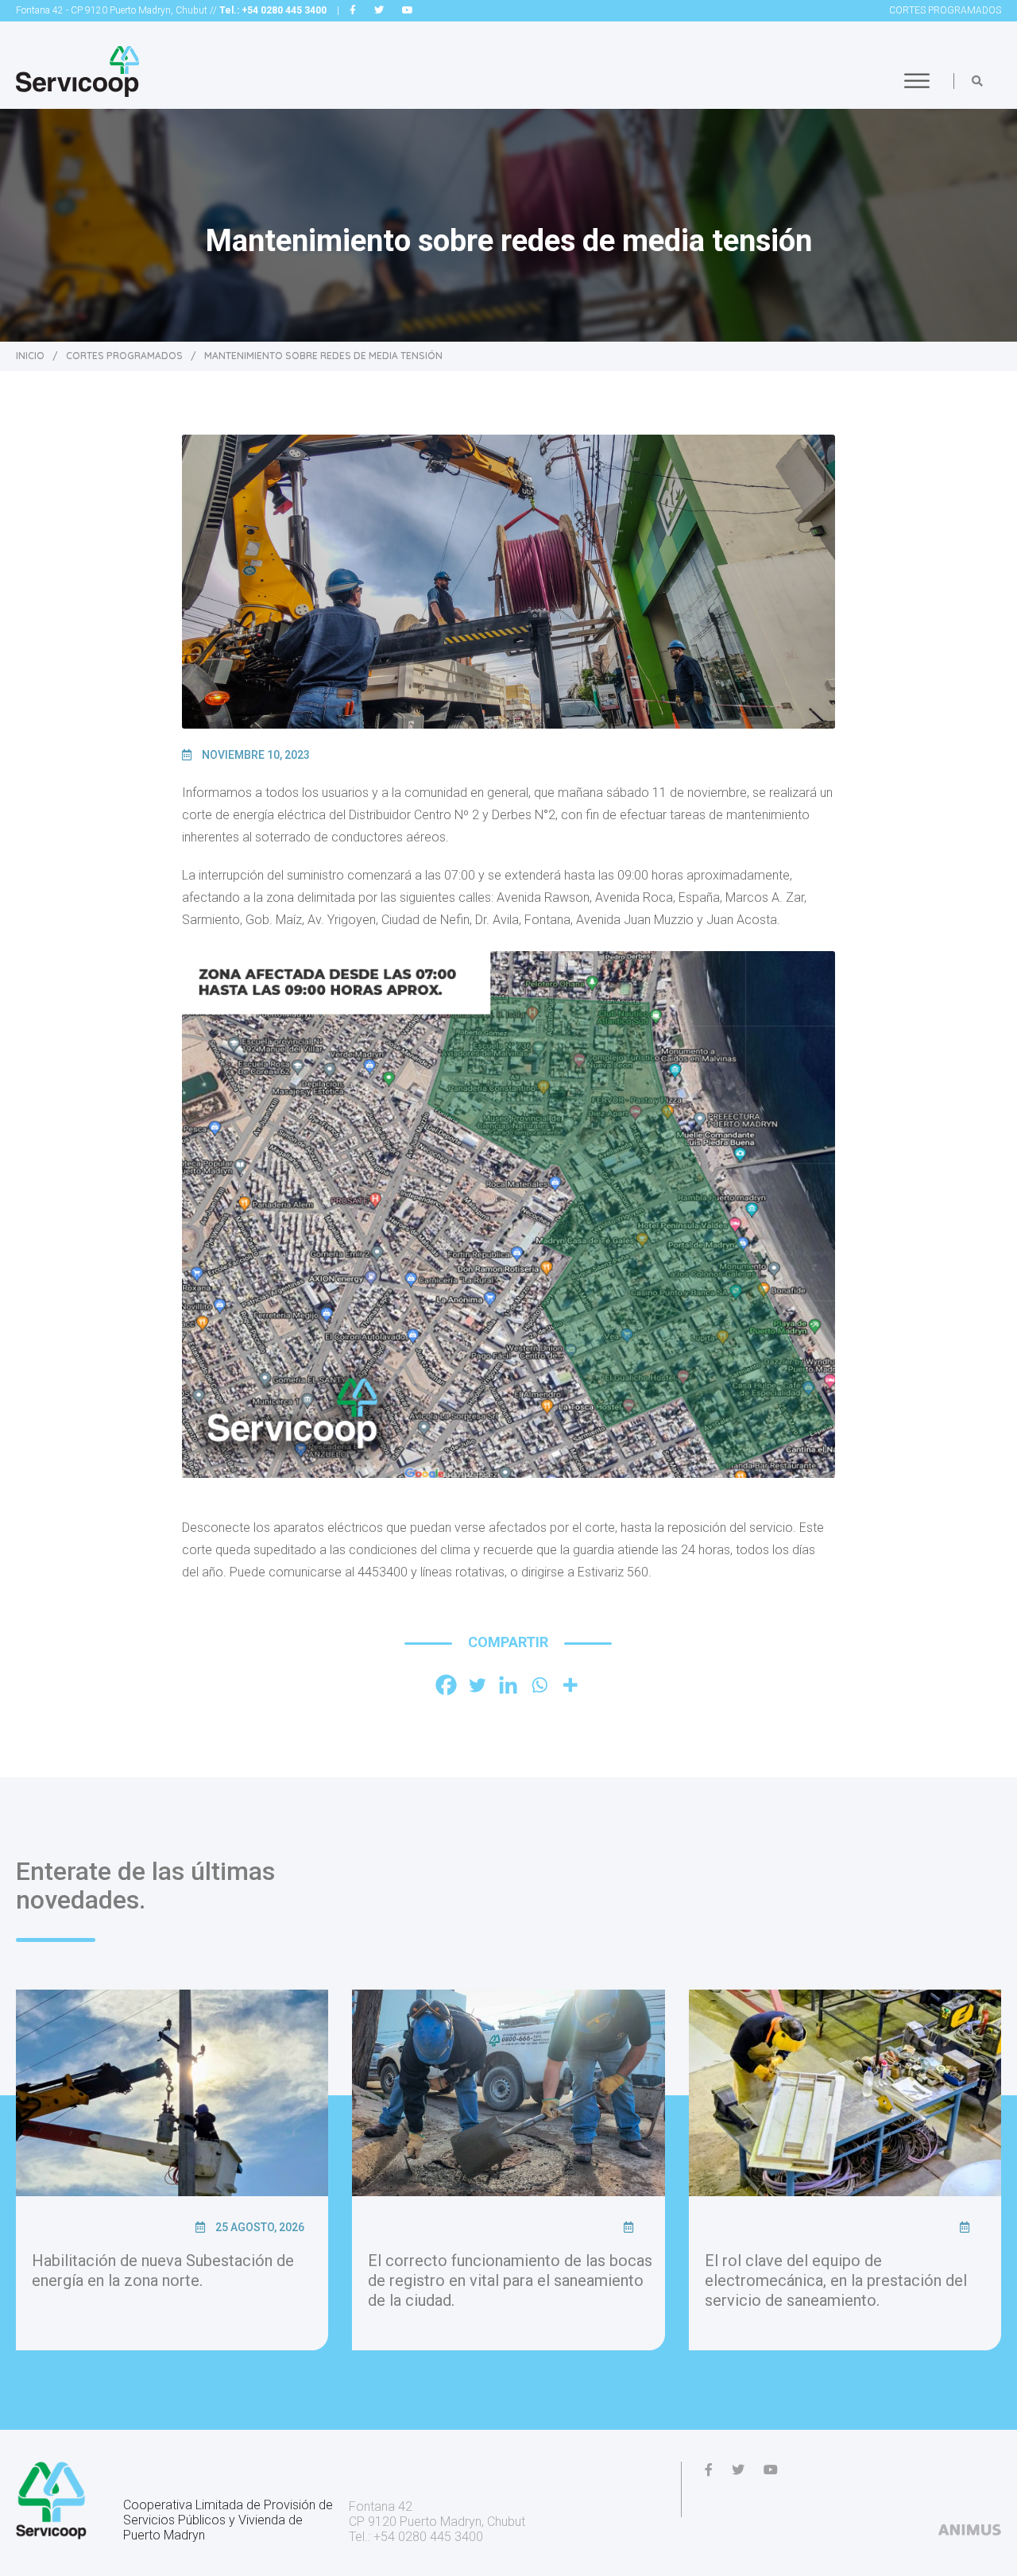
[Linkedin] (508, 1685)
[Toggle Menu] (917, 81)
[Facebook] (446, 1685)
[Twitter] (477, 1685)
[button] (977, 81)
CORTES (945, 10)
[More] (570, 1685)
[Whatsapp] (539, 1685)
